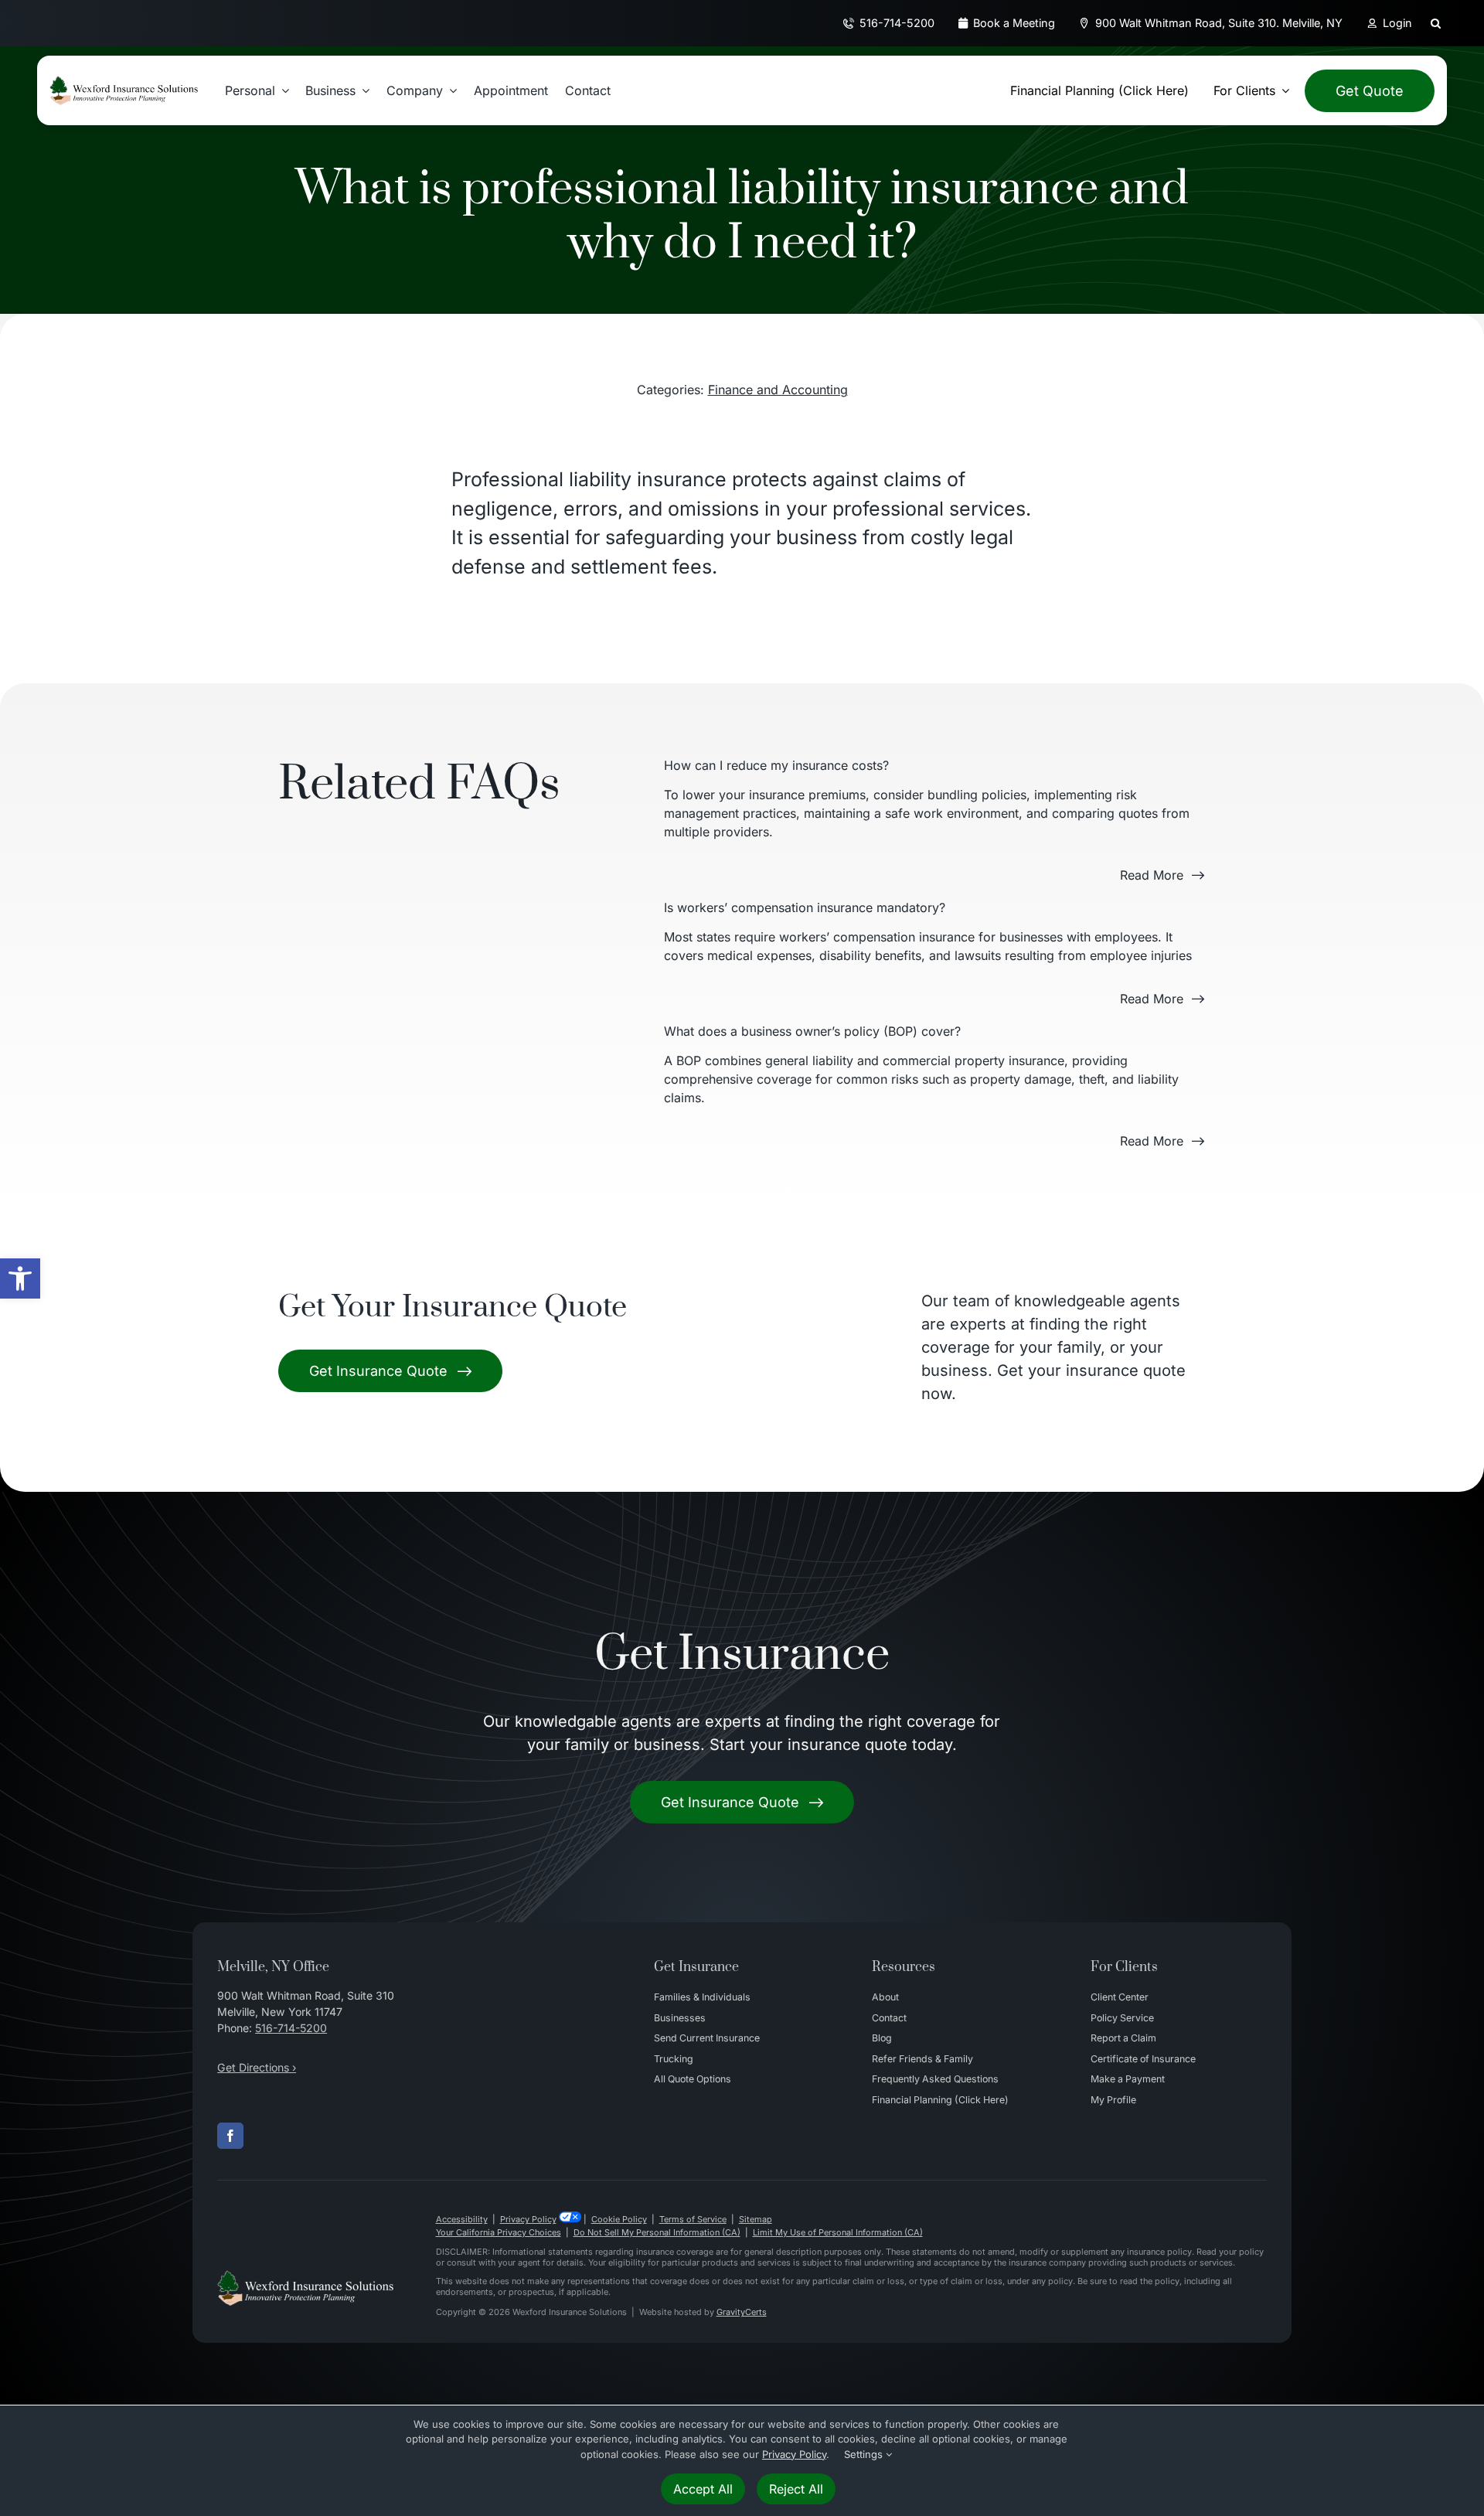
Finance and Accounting (778, 390)
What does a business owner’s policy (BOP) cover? (812, 1031)
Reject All (796, 2489)
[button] (20, 1278)
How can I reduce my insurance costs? (776, 765)
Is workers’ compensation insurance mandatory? (805, 907)
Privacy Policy (528, 2219)
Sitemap (756, 2219)
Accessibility (462, 2219)
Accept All (703, 2489)
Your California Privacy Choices (499, 2232)
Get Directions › (257, 2067)
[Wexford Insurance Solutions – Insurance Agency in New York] (305, 2276)
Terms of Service (693, 2219)
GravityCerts (742, 2312)
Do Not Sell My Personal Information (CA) (657, 2232)
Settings (865, 2454)
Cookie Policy (619, 2219)
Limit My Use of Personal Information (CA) (838, 2232)
